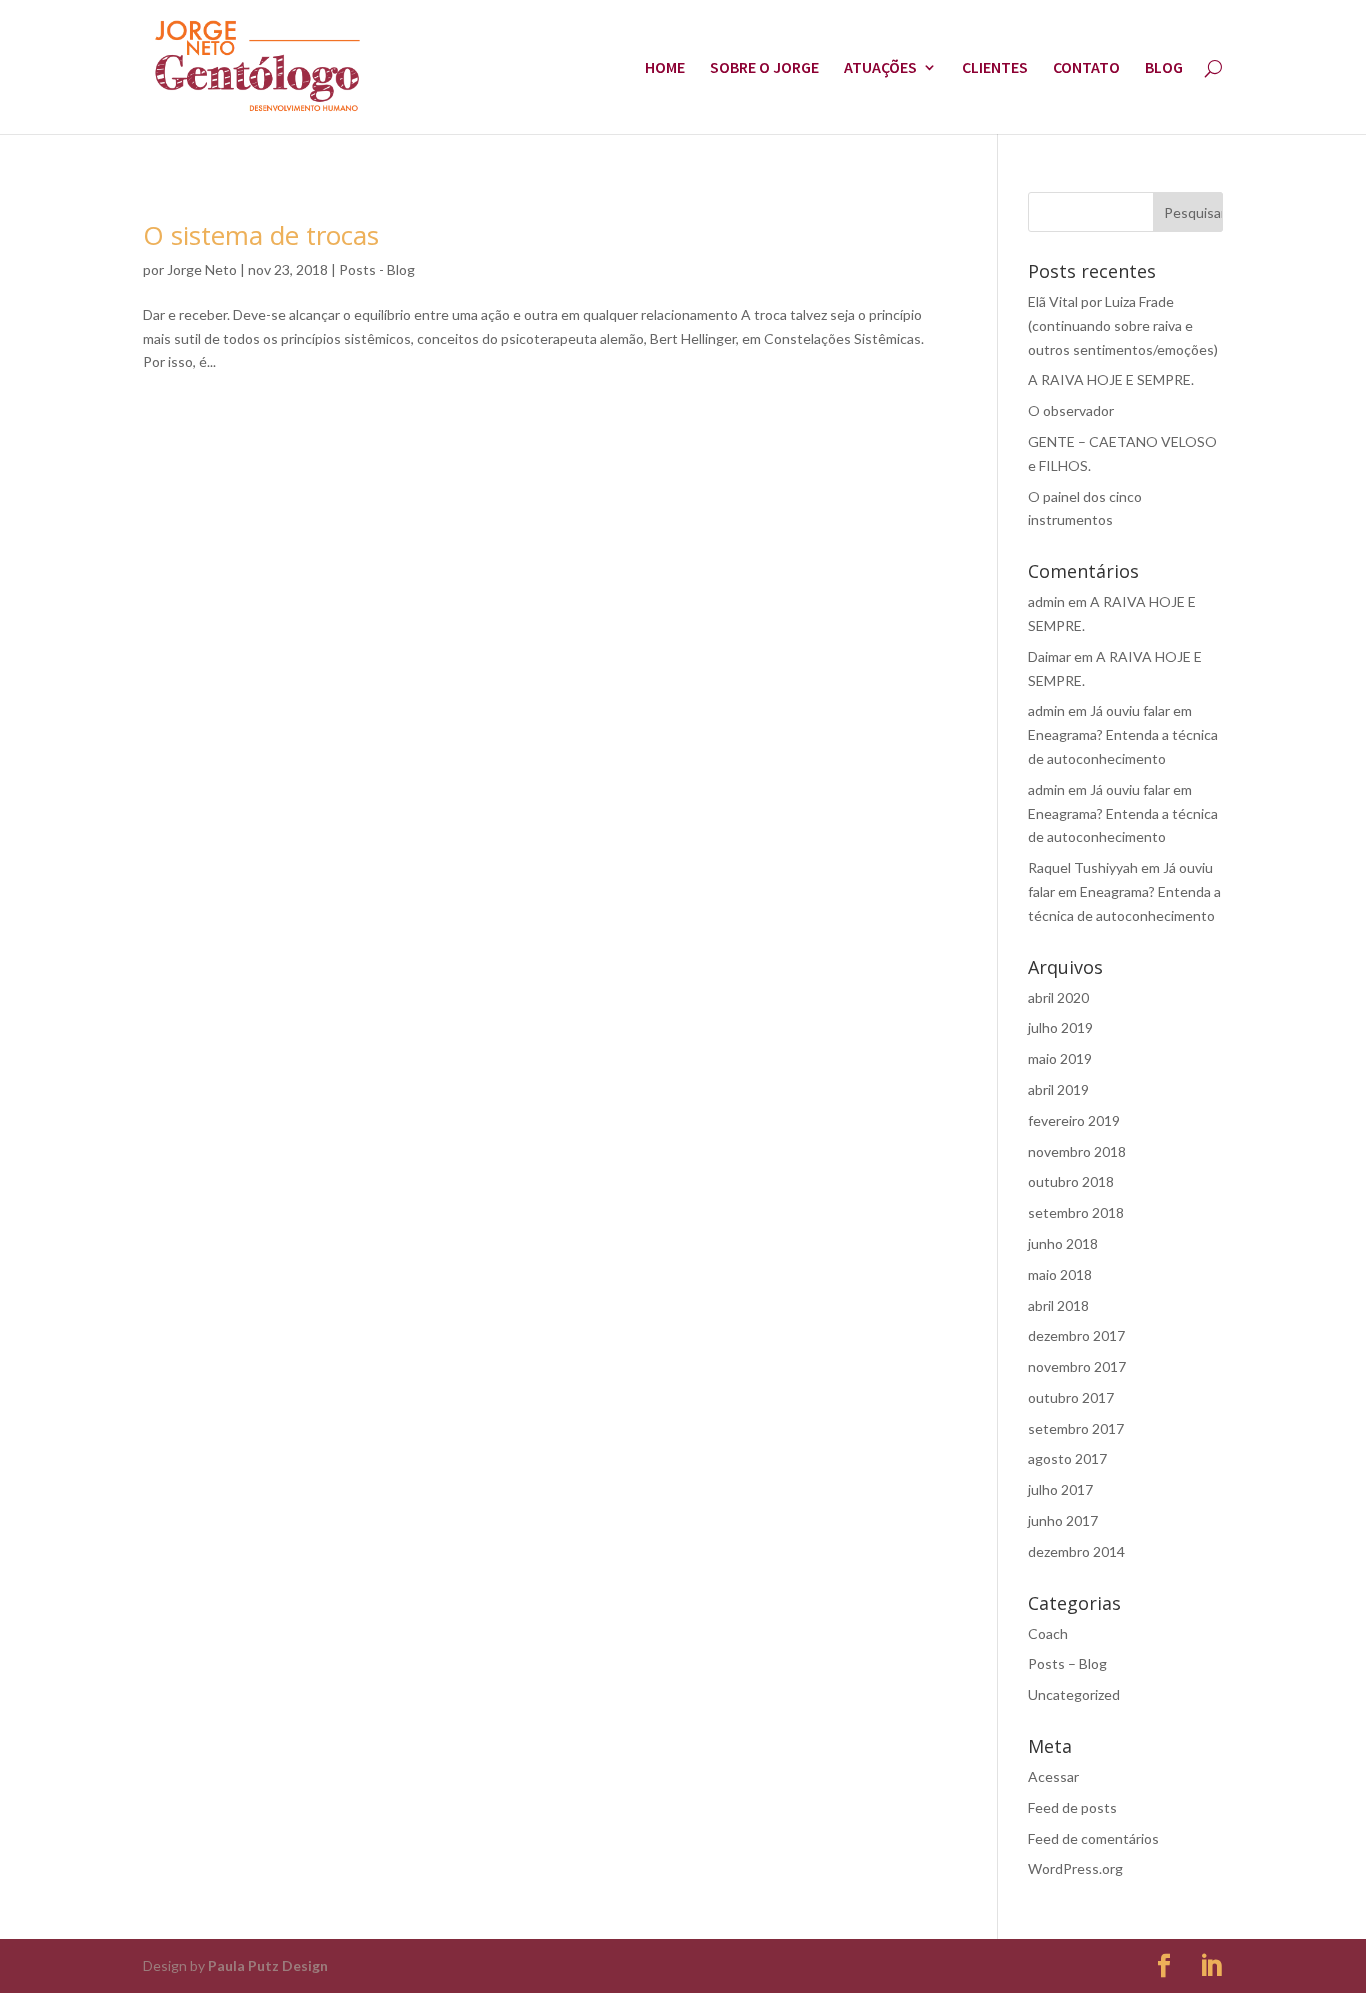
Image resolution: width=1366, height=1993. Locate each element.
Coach (1048, 1633)
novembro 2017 (1077, 1366)
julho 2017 (1060, 1489)
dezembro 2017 (1076, 1335)
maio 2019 (1060, 1058)
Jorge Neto (202, 269)
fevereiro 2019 (1074, 1120)
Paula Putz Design (268, 1965)
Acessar (1053, 1776)
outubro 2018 (1071, 1181)
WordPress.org (1075, 1868)
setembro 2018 (1076, 1212)
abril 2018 (1058, 1305)
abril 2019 (1058, 1089)
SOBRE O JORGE (764, 68)
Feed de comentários (1093, 1838)
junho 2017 (1063, 1520)
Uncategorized (1074, 1694)
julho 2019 (1060, 1027)
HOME (665, 68)
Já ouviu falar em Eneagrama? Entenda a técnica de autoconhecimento (1123, 734)
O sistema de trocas (261, 235)
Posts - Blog (377, 269)
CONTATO (1086, 68)
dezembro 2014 (1076, 1551)
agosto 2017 (1067, 1458)
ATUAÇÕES (880, 68)
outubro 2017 (1071, 1397)
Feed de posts (1072, 1807)
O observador (1071, 410)
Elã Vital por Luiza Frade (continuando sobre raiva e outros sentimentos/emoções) (1123, 325)
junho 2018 (1063, 1243)
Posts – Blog (1067, 1663)
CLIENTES (995, 68)
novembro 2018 (1077, 1151)
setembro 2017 (1076, 1428)
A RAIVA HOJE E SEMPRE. (1111, 379)
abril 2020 (1058, 997)
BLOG (1164, 68)
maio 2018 (1060, 1274)
